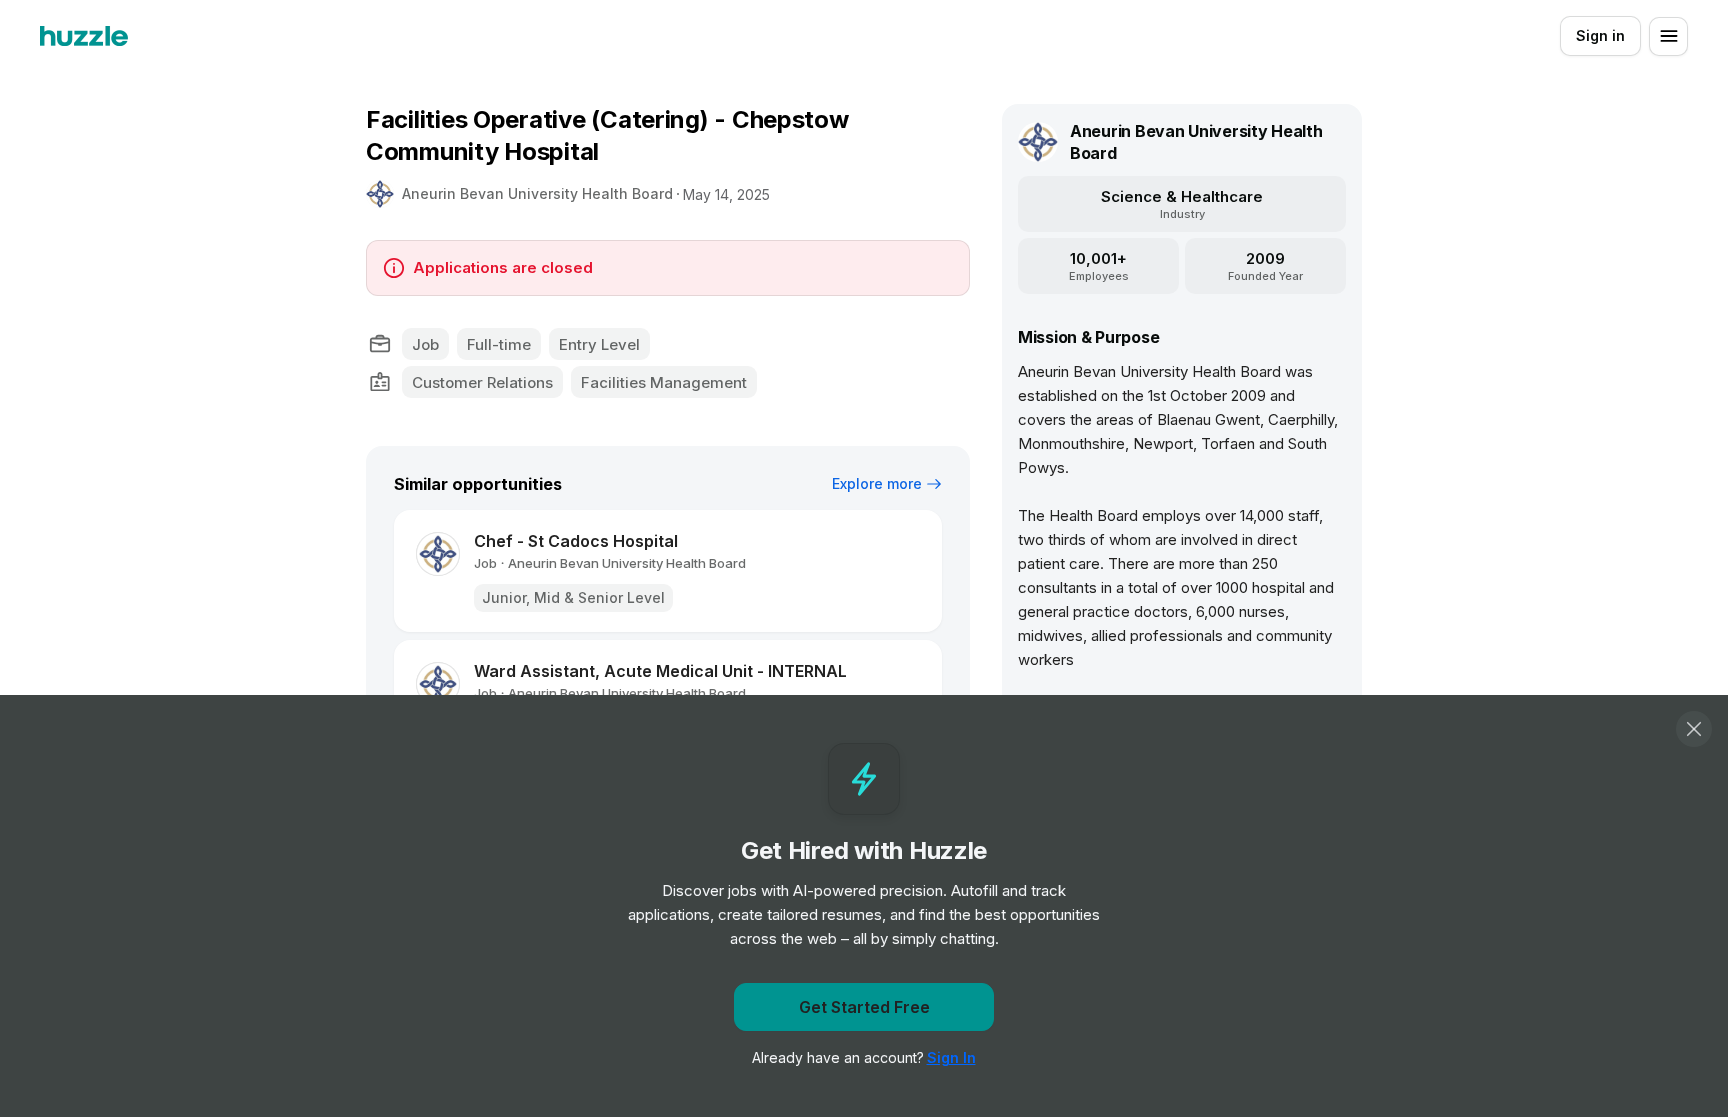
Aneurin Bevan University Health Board (537, 193)
